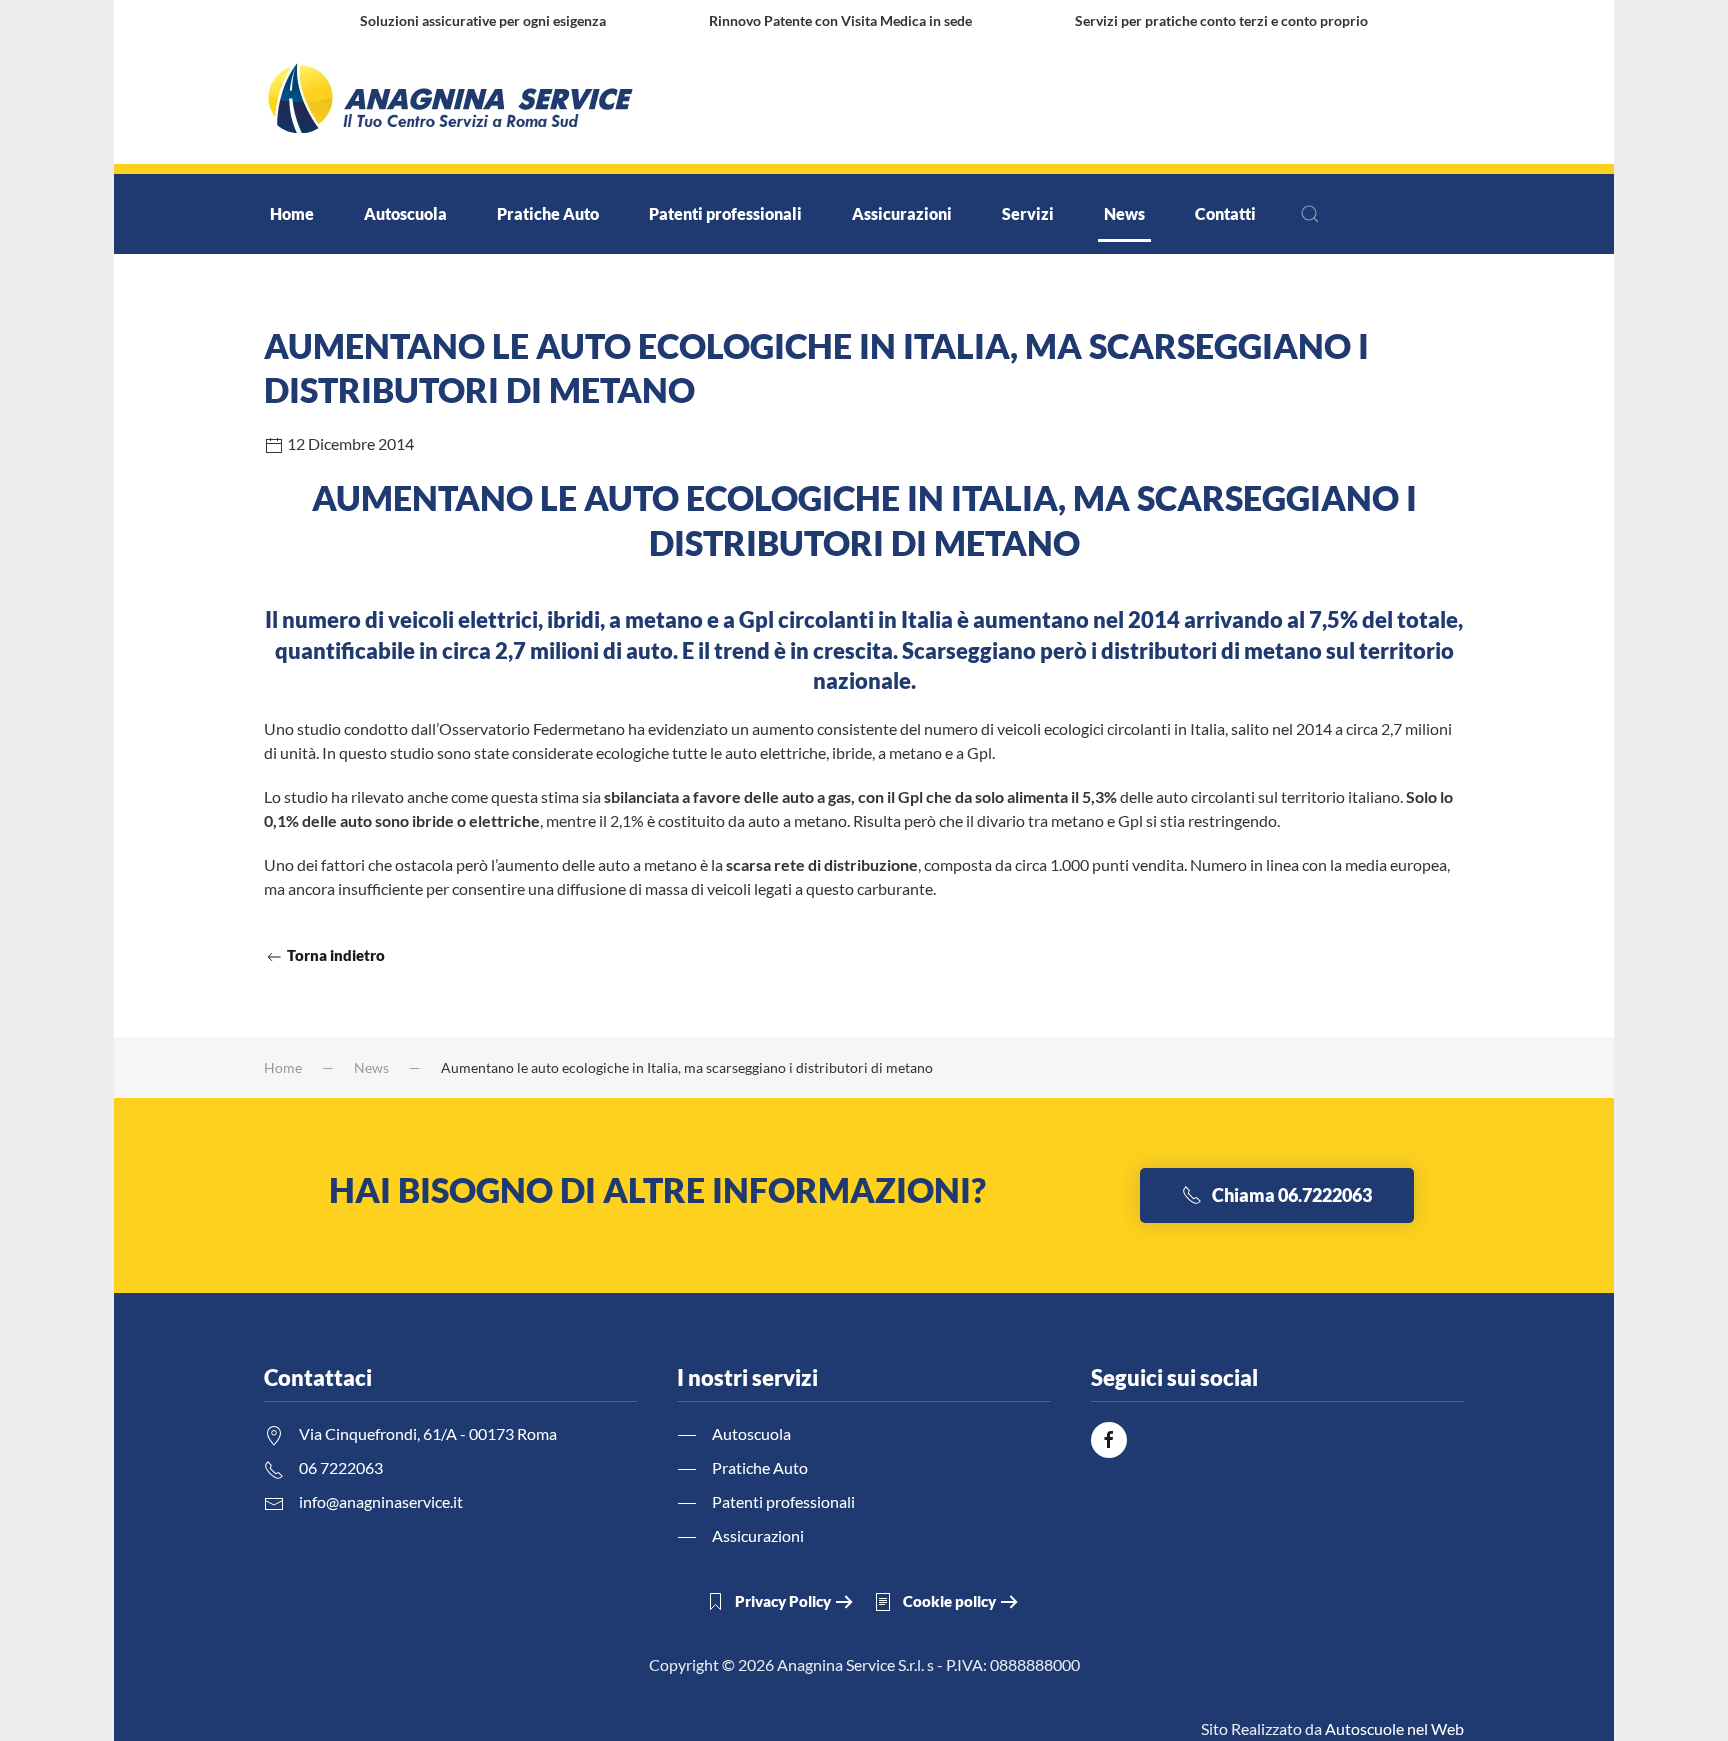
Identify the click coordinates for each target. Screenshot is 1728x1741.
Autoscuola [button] (405, 213)
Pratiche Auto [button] (548, 213)
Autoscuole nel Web (1394, 1728)
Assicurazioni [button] (902, 213)
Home (292, 213)
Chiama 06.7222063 (1292, 1195)
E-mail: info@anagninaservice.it (1353, 102)
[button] (1310, 214)
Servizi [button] (1028, 213)
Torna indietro (334, 955)
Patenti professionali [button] (725, 213)
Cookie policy (949, 1601)
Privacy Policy (783, 1601)
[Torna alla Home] (451, 102)
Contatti (1225, 213)
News (1124, 213)
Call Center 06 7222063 (1125, 102)
